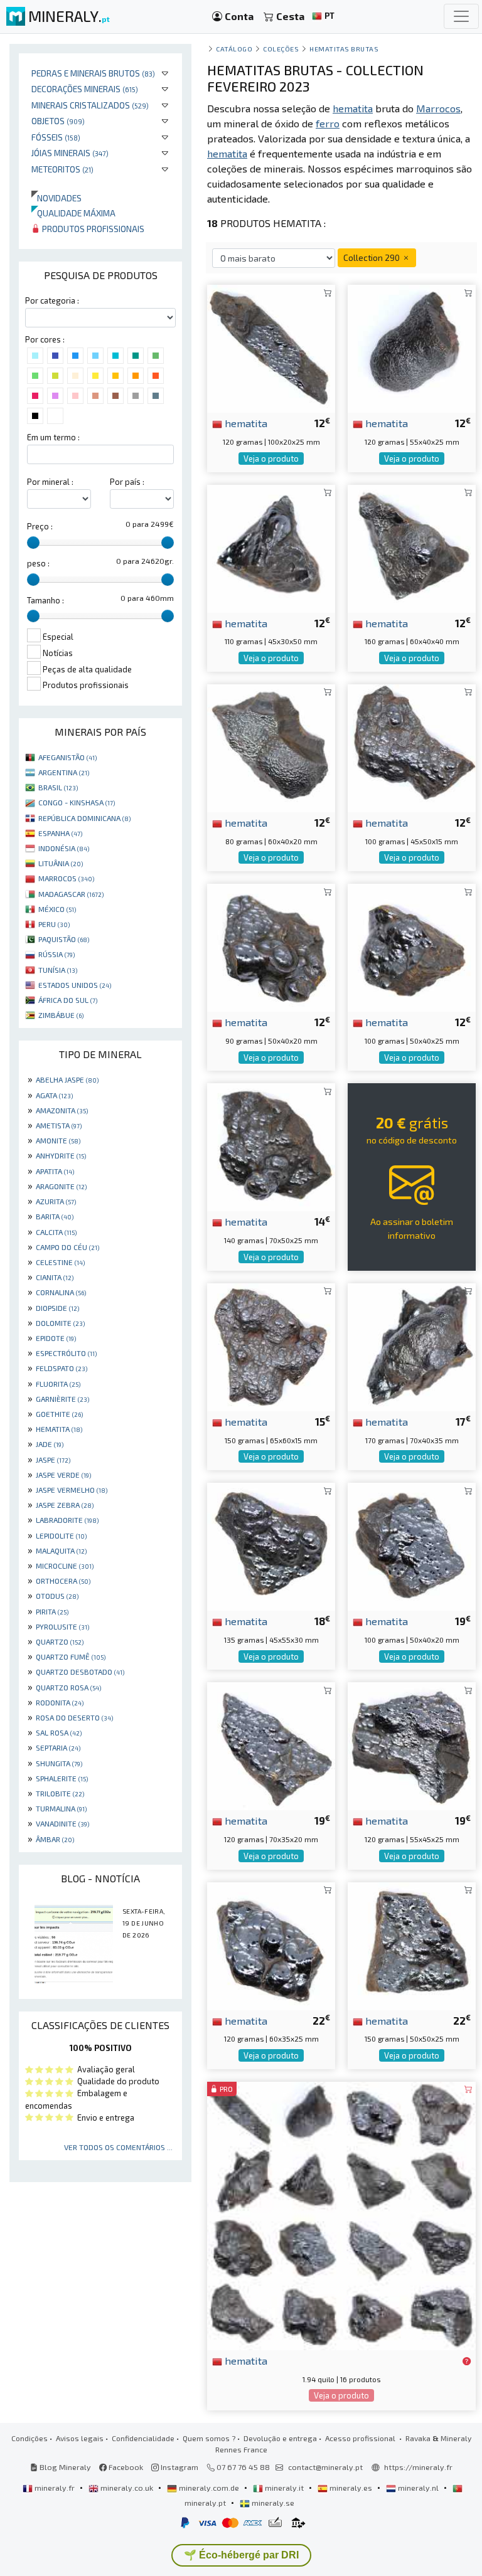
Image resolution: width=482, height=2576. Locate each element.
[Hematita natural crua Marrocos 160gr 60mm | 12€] (412, 547)
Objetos (58, 121)
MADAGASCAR (71, 894)
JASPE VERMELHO (72, 1490)
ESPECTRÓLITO (66, 1353)
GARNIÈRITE (62, 1399)
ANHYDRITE (61, 1155)
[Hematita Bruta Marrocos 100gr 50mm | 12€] (412, 747)
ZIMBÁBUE (61, 1015)
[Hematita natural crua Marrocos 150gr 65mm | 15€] (271, 1346)
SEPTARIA (58, 1747)
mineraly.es (351, 2488)
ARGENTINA (64, 772)
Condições (29, 2438)
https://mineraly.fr (418, 2467)
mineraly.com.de (209, 2488)
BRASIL (58, 787)
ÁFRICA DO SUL (68, 1000)
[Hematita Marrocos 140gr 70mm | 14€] (271, 1146)
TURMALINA (61, 1808)
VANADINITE (62, 1823)
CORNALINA (61, 1292)
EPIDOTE (56, 1338)
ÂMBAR (55, 1839)
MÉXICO (57, 909)
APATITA (55, 1171)
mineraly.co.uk (127, 2488)
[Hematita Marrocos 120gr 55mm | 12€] (412, 347)
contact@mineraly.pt (325, 2467)
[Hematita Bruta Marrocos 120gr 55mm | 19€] (412, 1745)
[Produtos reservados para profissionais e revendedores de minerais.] (467, 2361)
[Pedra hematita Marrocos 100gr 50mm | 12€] (412, 946)
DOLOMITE (60, 1323)
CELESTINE (60, 1262)
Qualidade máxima (73, 213)
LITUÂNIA (61, 863)
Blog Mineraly (64, 2467)
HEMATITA (59, 1429)
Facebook (125, 2467)
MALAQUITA (61, 1550)
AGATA (54, 1095)
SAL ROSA (59, 1732)
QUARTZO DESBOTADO (80, 1672)
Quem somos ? (209, 2438)
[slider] (33, 543)
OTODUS (57, 1596)
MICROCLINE (65, 1566)
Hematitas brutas (344, 49)
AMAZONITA (62, 1110)
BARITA (55, 1216)
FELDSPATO (62, 1368)
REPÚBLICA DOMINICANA (84, 818)
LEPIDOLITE (61, 1535)
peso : (38, 563)
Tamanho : (46, 600)
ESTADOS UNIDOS (75, 985)
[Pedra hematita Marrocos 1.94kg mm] (341, 2214)
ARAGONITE (61, 1186)
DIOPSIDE (57, 1308)
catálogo (234, 49)
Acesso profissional (361, 2438)
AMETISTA (59, 1125)
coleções (281, 49)
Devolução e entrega (280, 2438)
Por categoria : (52, 300)
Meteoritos (62, 169)
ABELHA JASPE (67, 1079)
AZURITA (56, 1201)
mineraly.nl (418, 2488)
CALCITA (56, 1232)
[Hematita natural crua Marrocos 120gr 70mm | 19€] (271, 1745)
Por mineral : (50, 482)
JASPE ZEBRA (65, 1505)
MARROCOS (66, 878)
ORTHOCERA (63, 1581)
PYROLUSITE (62, 1626)
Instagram (179, 2467)
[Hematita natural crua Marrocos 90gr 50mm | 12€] (271, 946)
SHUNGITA (59, 1763)
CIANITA (55, 1277)
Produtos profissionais (92, 229)
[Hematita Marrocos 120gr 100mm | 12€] (271, 347)
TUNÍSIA (58, 970)
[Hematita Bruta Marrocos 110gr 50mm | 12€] (271, 547)
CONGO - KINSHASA (77, 802)
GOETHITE (59, 1414)
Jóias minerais (70, 153)
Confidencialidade (143, 2438)
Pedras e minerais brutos (93, 73)
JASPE (53, 1460)
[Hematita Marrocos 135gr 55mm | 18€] (271, 1545)
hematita (245, 423)
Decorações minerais (85, 89)
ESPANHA (60, 833)
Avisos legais (80, 2438)
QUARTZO (60, 1641)
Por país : (127, 482)
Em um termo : (53, 437)
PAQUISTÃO (64, 939)
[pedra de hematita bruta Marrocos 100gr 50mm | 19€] (412, 1545)
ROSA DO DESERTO (74, 1717)
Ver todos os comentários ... (118, 2147)
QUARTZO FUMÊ (71, 1656)
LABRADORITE (67, 1520)
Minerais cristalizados (90, 105)
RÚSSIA (56, 954)
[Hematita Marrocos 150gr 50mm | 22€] (412, 1944)
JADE (50, 1444)
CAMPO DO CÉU (67, 1247)
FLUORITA (58, 1384)
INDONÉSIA (64, 848)
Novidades (56, 198)
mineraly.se (272, 2503)
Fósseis (56, 137)
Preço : (40, 526)
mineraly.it (284, 2488)
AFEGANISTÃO (67, 757)
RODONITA (60, 1702)
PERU (54, 924)
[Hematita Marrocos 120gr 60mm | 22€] (271, 1944)
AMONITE (58, 1140)
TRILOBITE (60, 1793)
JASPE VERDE (63, 1475)
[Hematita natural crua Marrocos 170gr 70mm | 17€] (412, 1346)
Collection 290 (372, 257)
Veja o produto (271, 458)
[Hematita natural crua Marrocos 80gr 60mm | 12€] (271, 747)
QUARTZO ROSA (68, 1687)
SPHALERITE (62, 1778)
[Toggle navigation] (461, 16)
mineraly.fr (55, 2488)
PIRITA (52, 1611)
